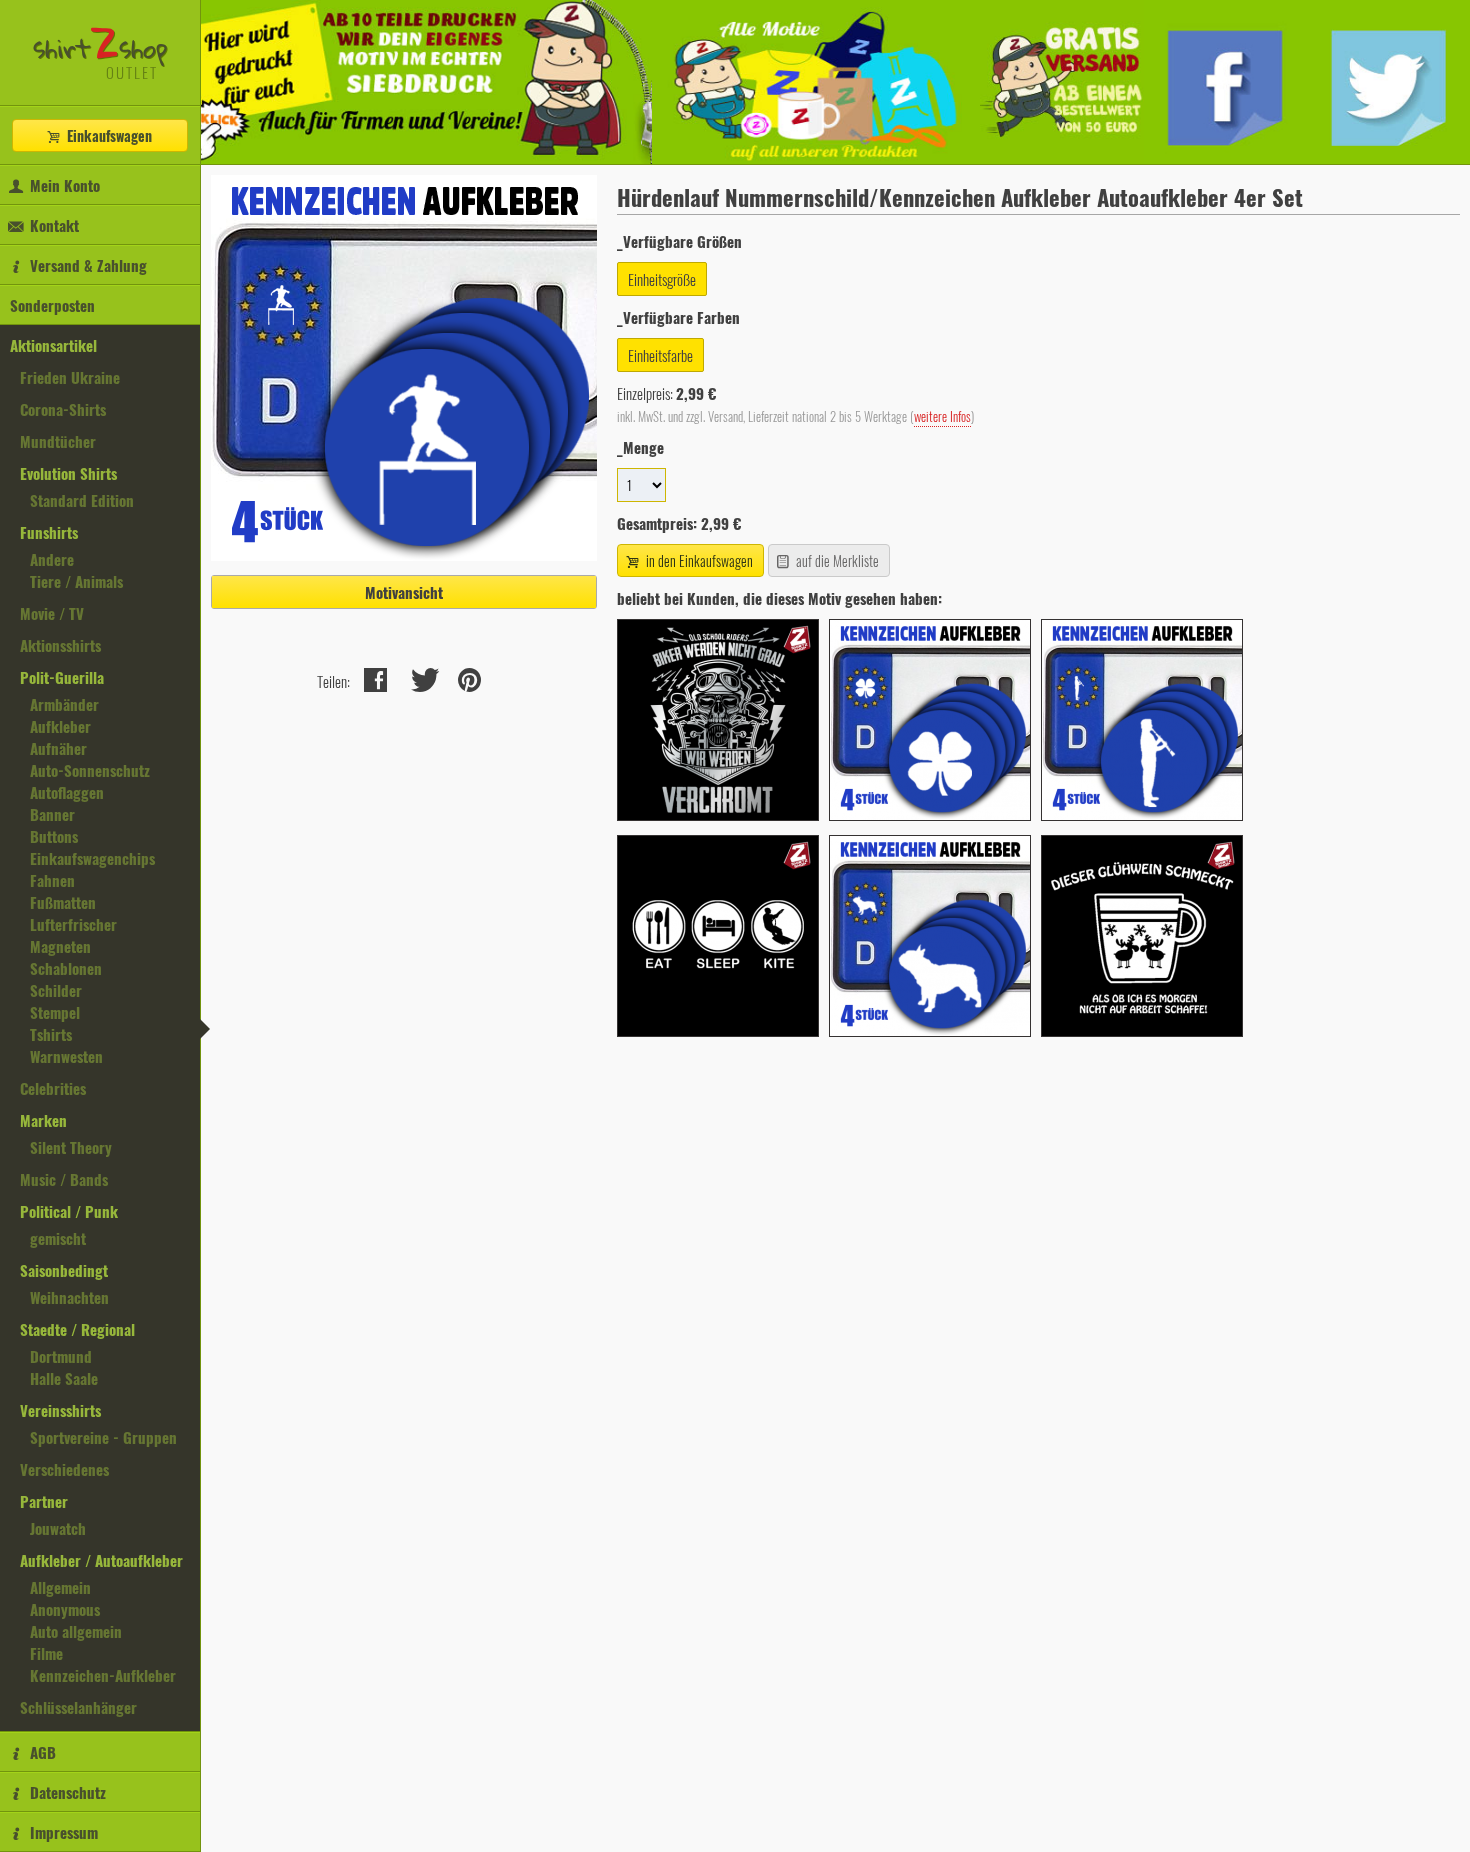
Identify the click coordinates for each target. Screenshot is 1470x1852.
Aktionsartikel (53, 345)
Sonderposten (52, 305)
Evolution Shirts (68, 473)
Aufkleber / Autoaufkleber (101, 1560)
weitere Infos (942, 416)
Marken (43, 1120)
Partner (44, 1501)
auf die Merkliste (836, 560)
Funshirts (49, 532)
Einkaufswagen (107, 135)
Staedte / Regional (77, 1329)
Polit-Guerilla (62, 677)
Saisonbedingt (64, 1270)
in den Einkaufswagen (698, 560)
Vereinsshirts (60, 1410)
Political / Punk (69, 1211)
